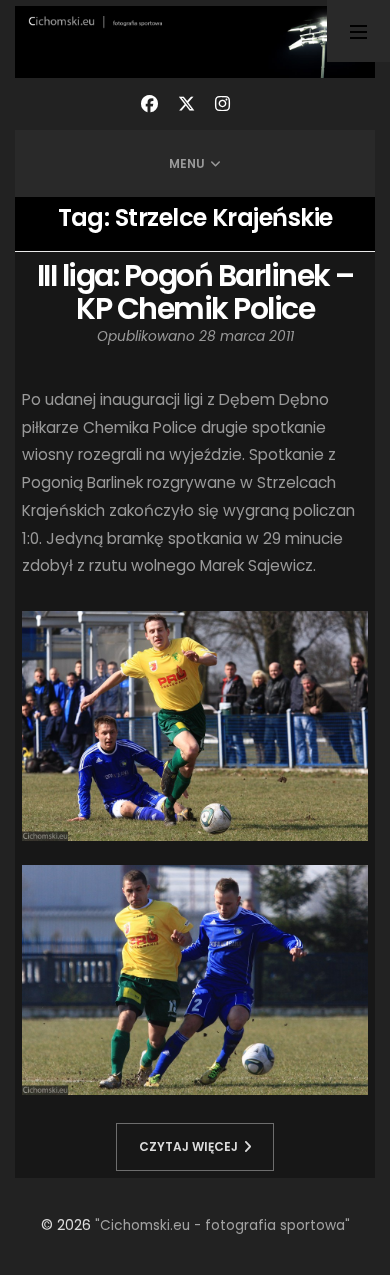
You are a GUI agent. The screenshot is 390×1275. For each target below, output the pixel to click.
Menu (187, 163)
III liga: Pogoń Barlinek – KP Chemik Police (195, 292)
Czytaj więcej (188, 1146)
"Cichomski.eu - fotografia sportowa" (222, 1225)
